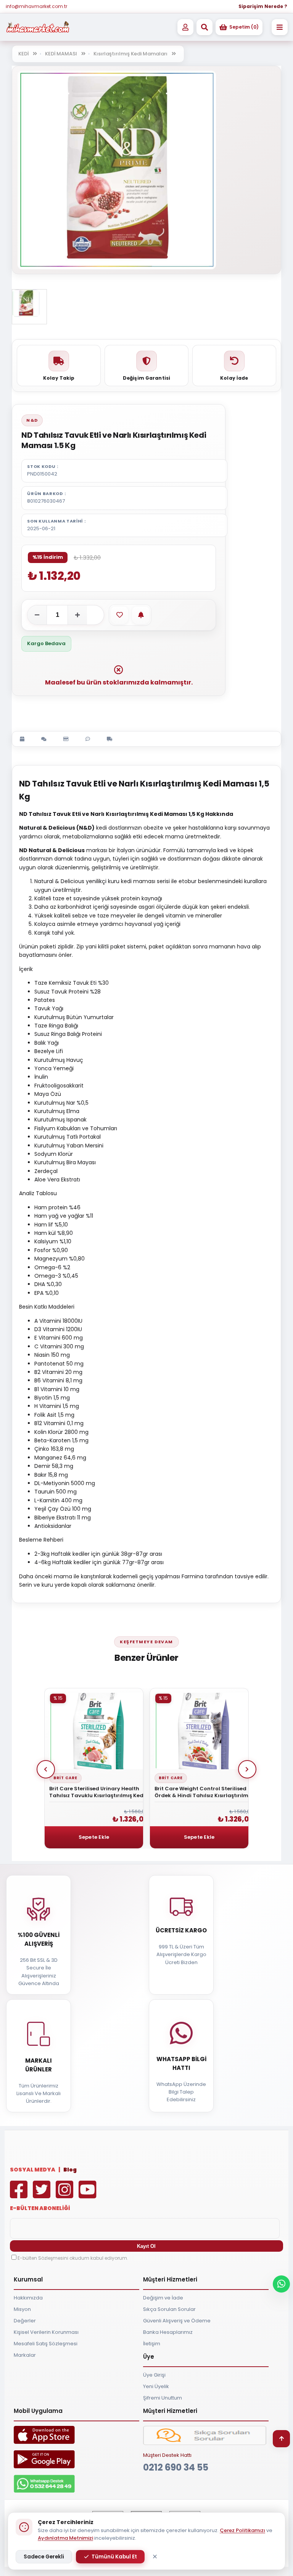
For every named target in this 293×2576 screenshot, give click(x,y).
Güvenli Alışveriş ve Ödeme (177, 2321)
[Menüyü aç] (280, 27)
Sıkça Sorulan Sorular (169, 2309)
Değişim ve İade (163, 2298)
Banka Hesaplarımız (168, 2332)
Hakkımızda (28, 2298)
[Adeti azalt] (37, 615)
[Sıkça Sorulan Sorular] (204, 2443)
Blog (70, 2170)
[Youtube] (89, 2195)
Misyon (22, 2309)
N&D (32, 420)
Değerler (25, 2321)
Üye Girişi (154, 2375)
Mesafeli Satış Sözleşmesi (46, 2344)
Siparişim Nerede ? (263, 6)
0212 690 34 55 (176, 2467)
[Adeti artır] (77, 615)
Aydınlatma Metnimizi (65, 2538)
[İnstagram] (66, 2195)
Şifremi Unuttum (163, 2398)
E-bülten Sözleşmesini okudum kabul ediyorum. (73, 2258)
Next (247, 1769)
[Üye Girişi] (185, 27)
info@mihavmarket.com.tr (36, 6)
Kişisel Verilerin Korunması (46, 2332)
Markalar (25, 2355)
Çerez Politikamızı (242, 2530)
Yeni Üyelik (156, 2386)
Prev (46, 1769)
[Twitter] (43, 2195)
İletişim (152, 2344)
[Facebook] (21, 2195)
